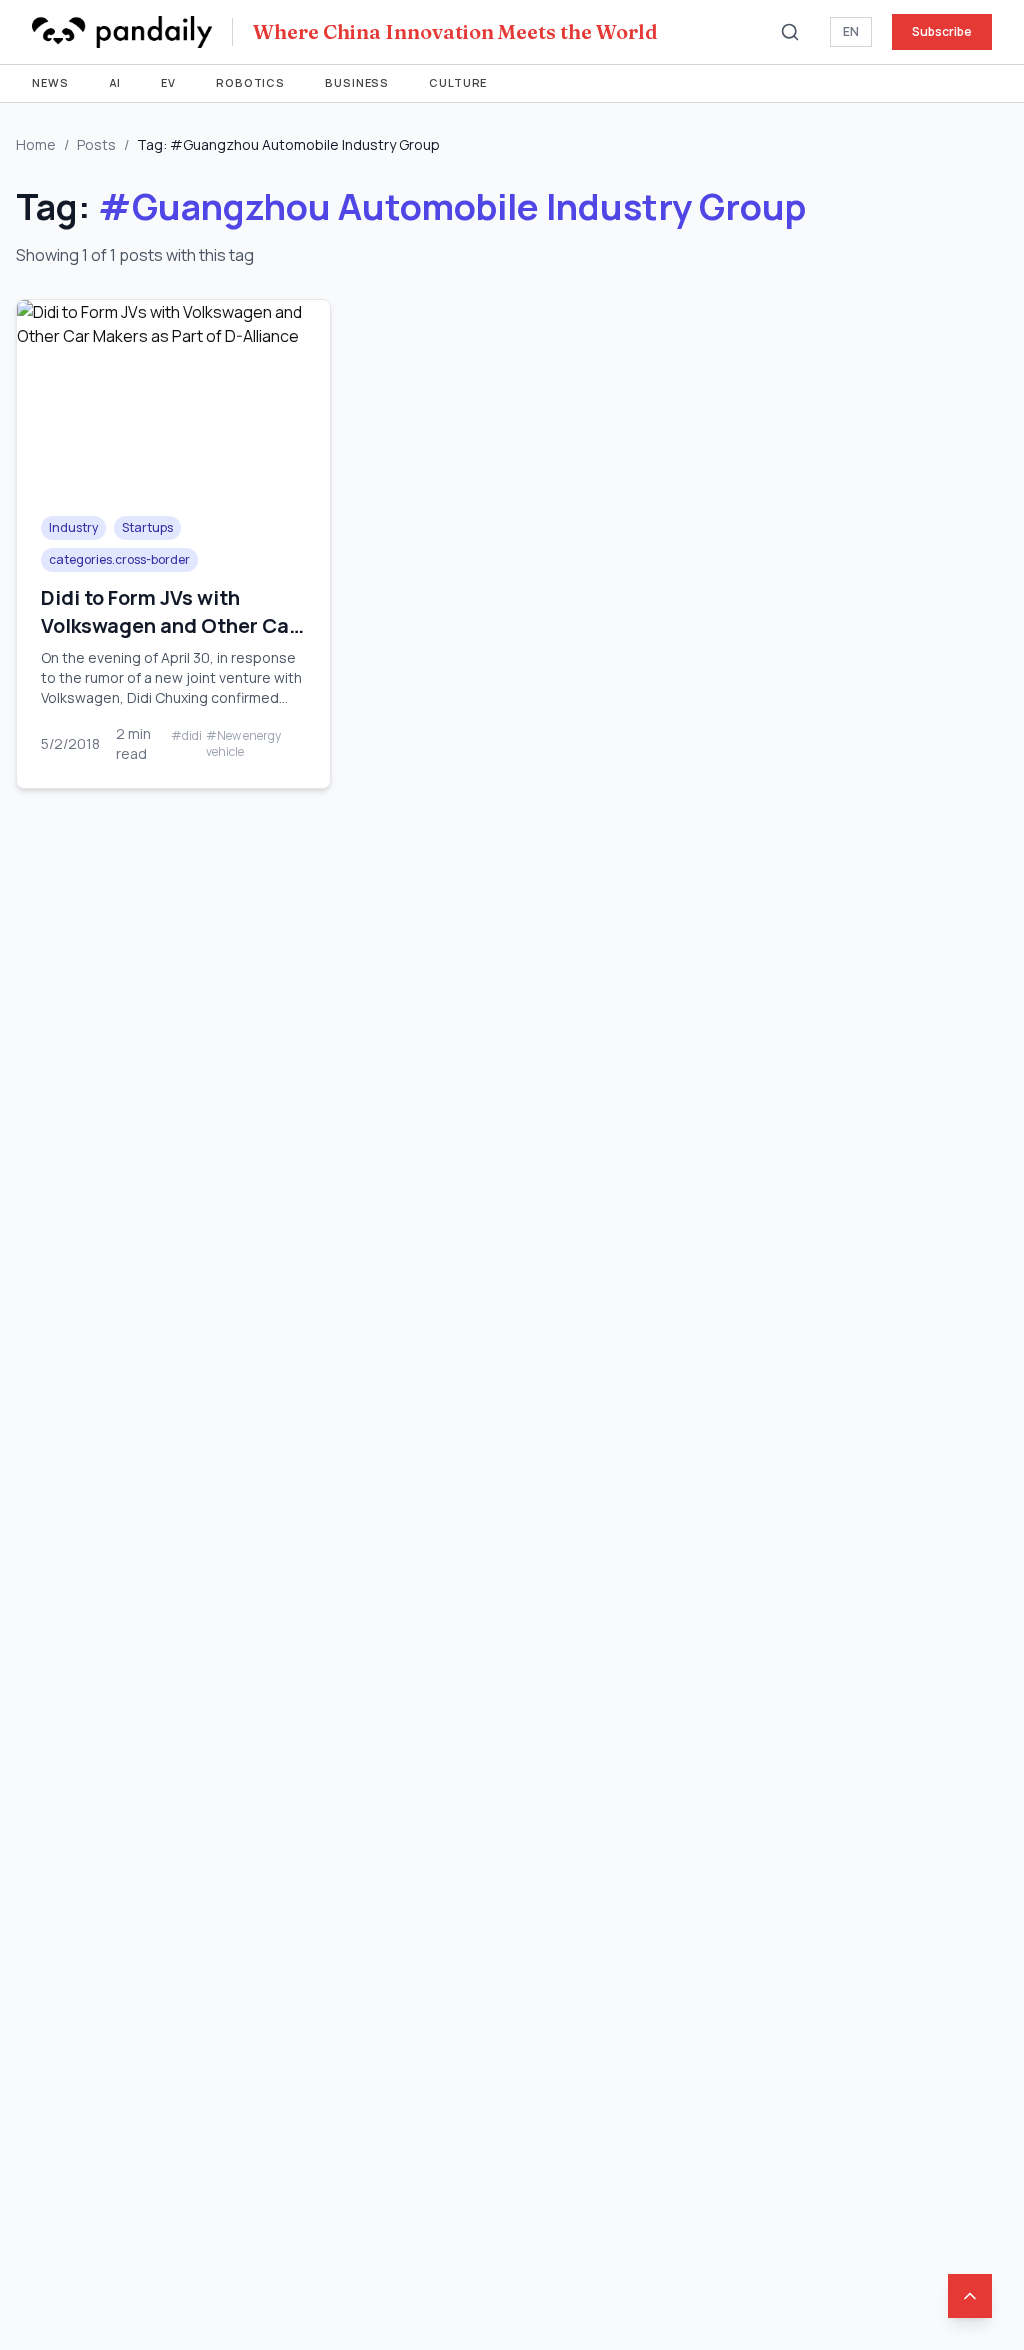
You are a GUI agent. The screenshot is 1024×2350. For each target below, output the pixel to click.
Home (36, 144)
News (50, 82)
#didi (186, 736)
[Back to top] (970, 2296)
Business (357, 82)
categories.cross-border (119, 559)
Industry (73, 527)
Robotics (250, 82)
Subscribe (942, 31)
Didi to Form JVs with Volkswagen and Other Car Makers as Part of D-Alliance (169, 639)
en (851, 31)
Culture (458, 82)
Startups (147, 527)
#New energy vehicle (243, 744)
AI (115, 82)
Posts (96, 144)
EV (168, 82)
